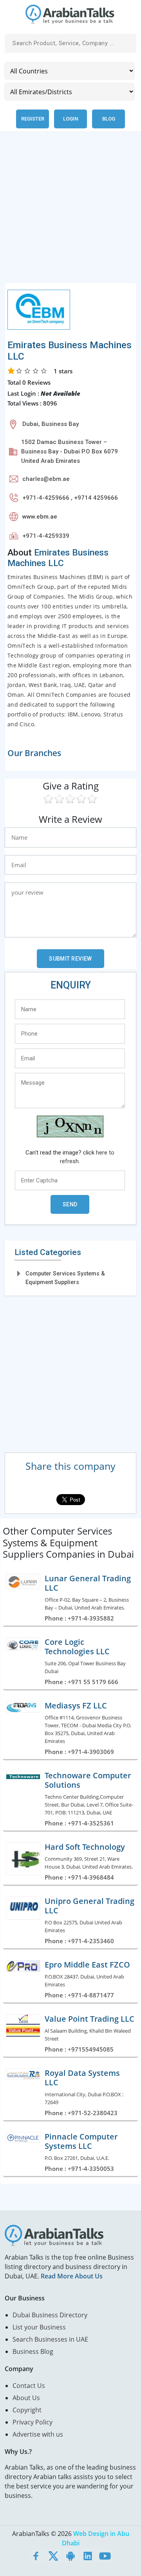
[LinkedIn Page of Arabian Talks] (88, 2556)
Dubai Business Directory (50, 2315)
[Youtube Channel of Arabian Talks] (105, 2556)
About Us (26, 2398)
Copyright (27, 2410)
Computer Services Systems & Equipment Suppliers (65, 1278)
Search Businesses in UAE (50, 2339)
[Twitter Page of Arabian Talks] (53, 2556)
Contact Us (29, 2386)
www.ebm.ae (40, 517)
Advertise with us (38, 2434)
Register (33, 119)
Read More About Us (72, 2276)
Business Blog (33, 2351)
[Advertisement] (70, 212)
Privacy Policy (33, 2422)
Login (70, 119)
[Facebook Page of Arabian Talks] (36, 2556)
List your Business (39, 2327)
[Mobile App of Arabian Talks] (70, 2556)
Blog (109, 119)
